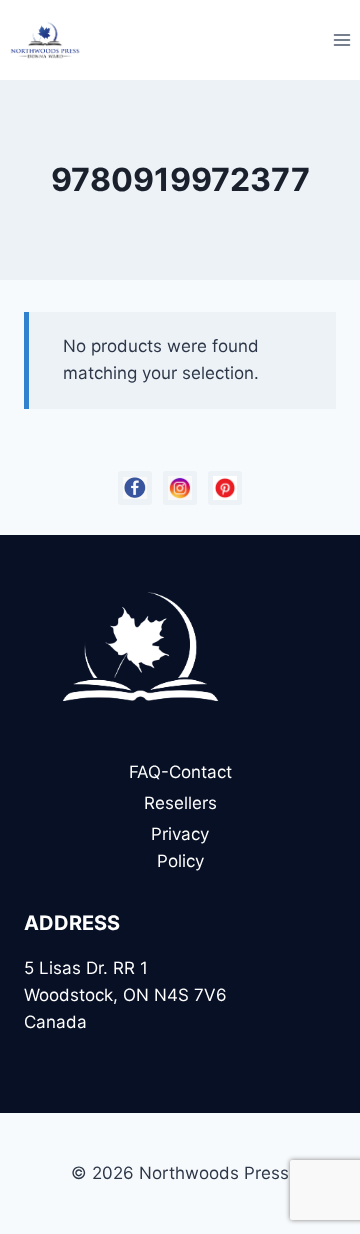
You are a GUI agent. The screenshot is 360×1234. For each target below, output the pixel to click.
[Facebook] (135, 488)
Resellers (180, 803)
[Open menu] (341, 39)
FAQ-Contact (180, 772)
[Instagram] (180, 488)
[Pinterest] (225, 488)
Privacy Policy (180, 847)
